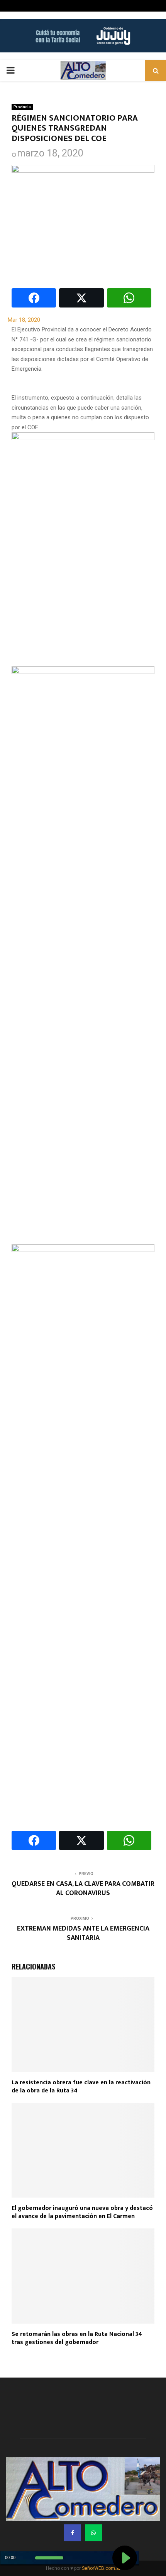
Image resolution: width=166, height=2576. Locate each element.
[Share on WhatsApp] (129, 298)
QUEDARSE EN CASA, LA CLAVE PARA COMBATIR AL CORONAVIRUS (83, 1889)
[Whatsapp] (93, 2533)
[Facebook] (73, 2533)
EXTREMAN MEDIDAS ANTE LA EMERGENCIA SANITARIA (83, 1933)
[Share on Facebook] (34, 298)
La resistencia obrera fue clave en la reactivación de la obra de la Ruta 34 (81, 2087)
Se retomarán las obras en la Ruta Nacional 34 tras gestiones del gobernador (77, 2338)
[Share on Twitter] (81, 298)
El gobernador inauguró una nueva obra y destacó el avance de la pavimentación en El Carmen (82, 2212)
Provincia (22, 107)
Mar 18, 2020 (24, 320)
